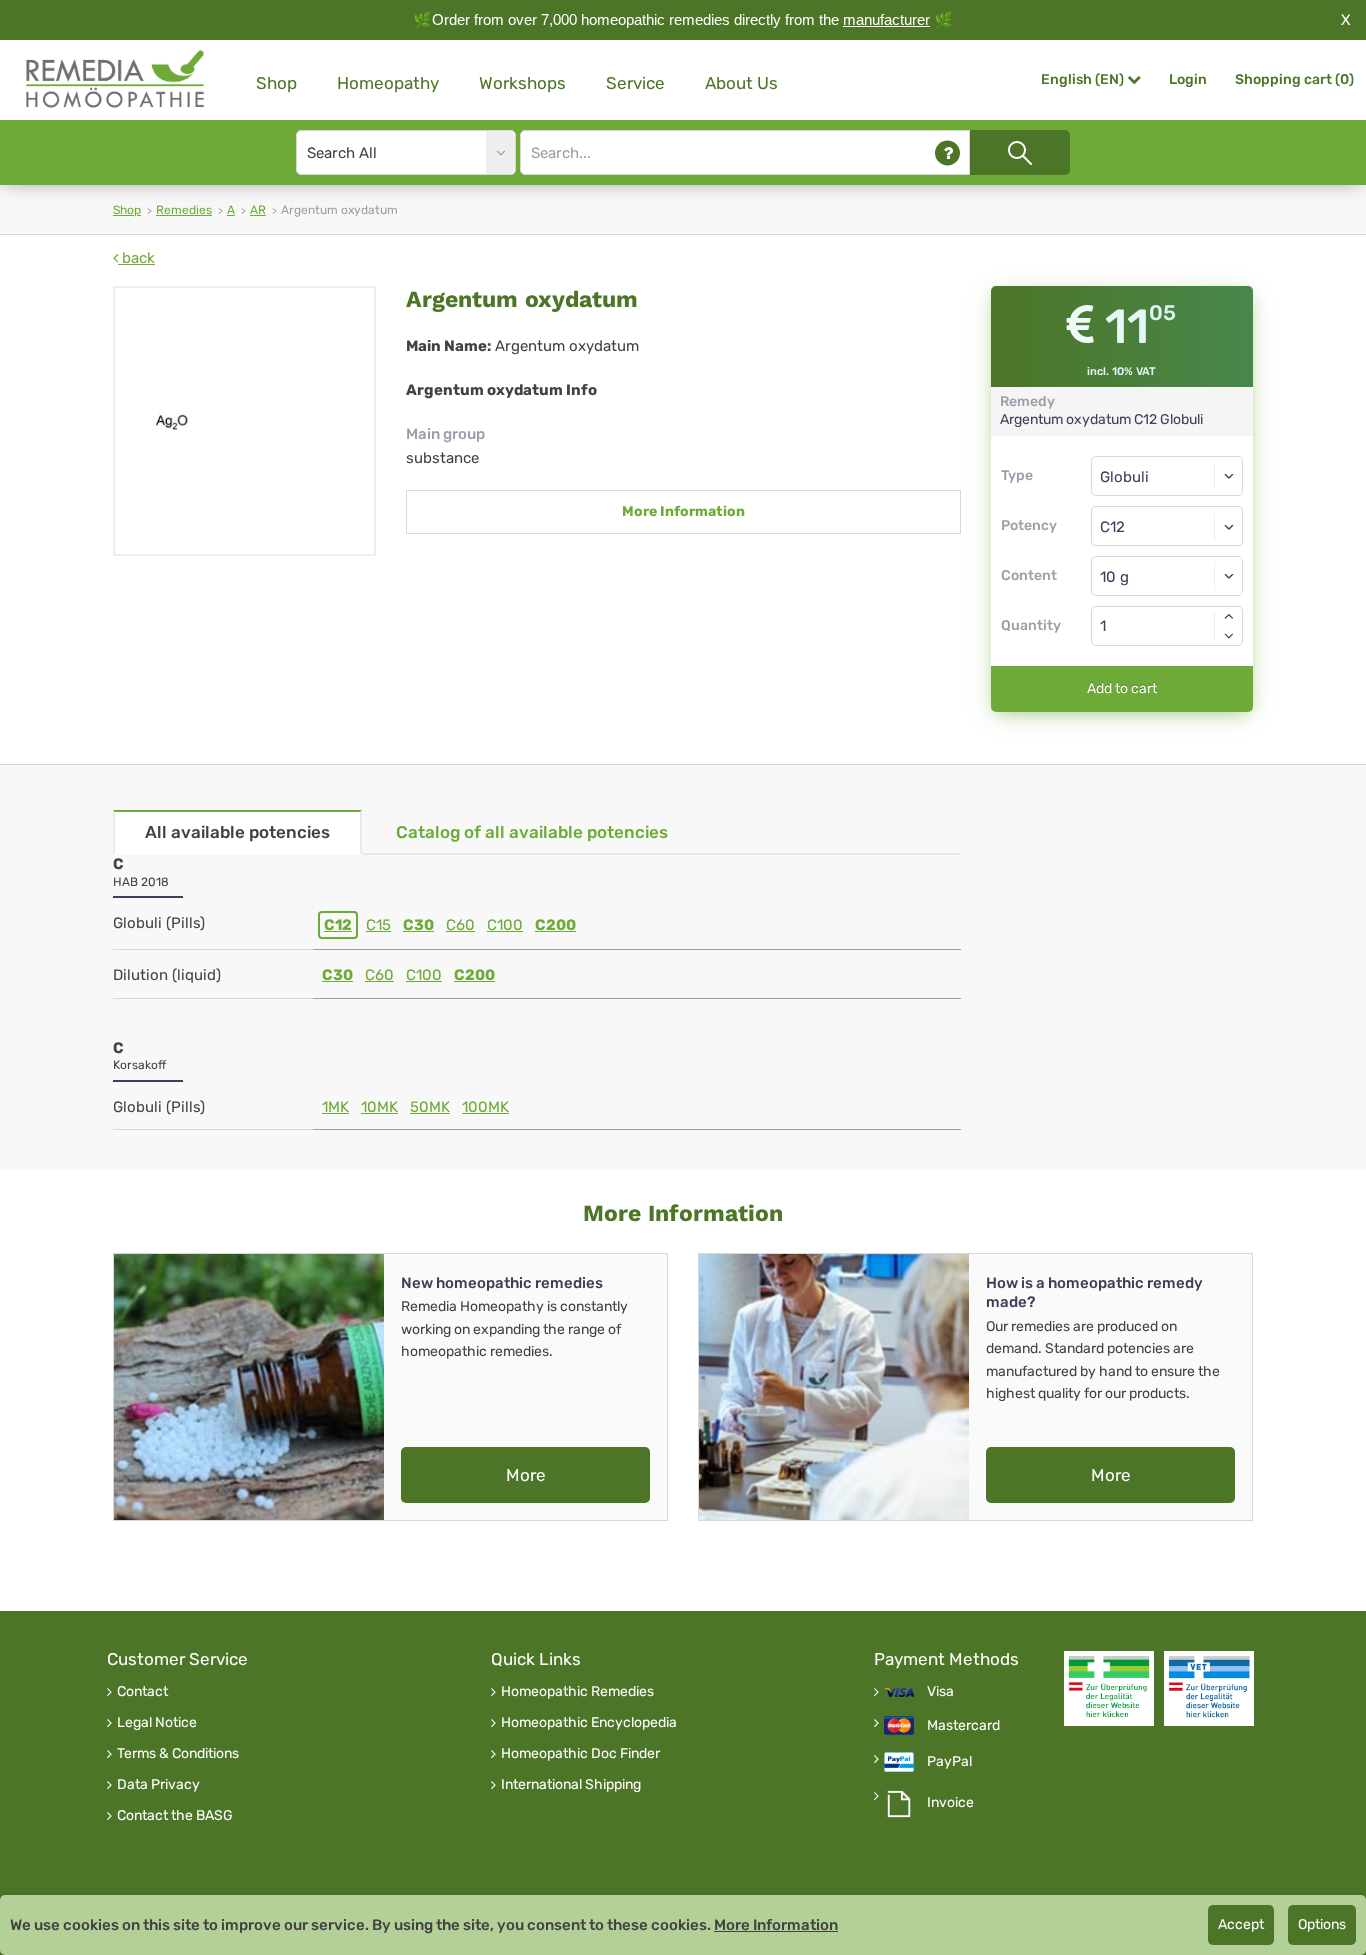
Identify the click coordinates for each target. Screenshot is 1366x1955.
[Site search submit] (1020, 152)
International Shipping (571, 1785)
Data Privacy (158, 1785)
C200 (555, 925)
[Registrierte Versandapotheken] (1109, 1688)
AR (258, 210)
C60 (460, 925)
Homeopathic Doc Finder (580, 1754)
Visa (940, 1692)
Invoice (950, 1803)
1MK (335, 1107)
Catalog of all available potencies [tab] (532, 832)
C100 (505, 925)
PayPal (949, 1762)
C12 (338, 925)
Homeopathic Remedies (577, 1692)
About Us (741, 83)
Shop (276, 83)
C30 (418, 925)
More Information (683, 511)
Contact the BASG (175, 1816)
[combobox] (1167, 526)
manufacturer (886, 19)
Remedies (184, 210)
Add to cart (1122, 688)
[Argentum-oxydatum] (244, 421)
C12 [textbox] (1112, 527)
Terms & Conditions (178, 1754)
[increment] (1229, 616)
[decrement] (1229, 636)
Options (1322, 1924)
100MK (485, 1107)
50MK (430, 1107)
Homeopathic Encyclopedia (589, 1723)
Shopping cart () (1294, 79)
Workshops (522, 83)
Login (1188, 79)
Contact (142, 1692)
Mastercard (963, 1726)
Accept (1241, 1924)
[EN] (116, 79)
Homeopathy (388, 83)
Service (635, 83)
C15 (378, 925)
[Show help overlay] (947, 152)
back (136, 258)
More (526, 1475)
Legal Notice (157, 1723)
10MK (379, 1107)
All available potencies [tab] (237, 832)
